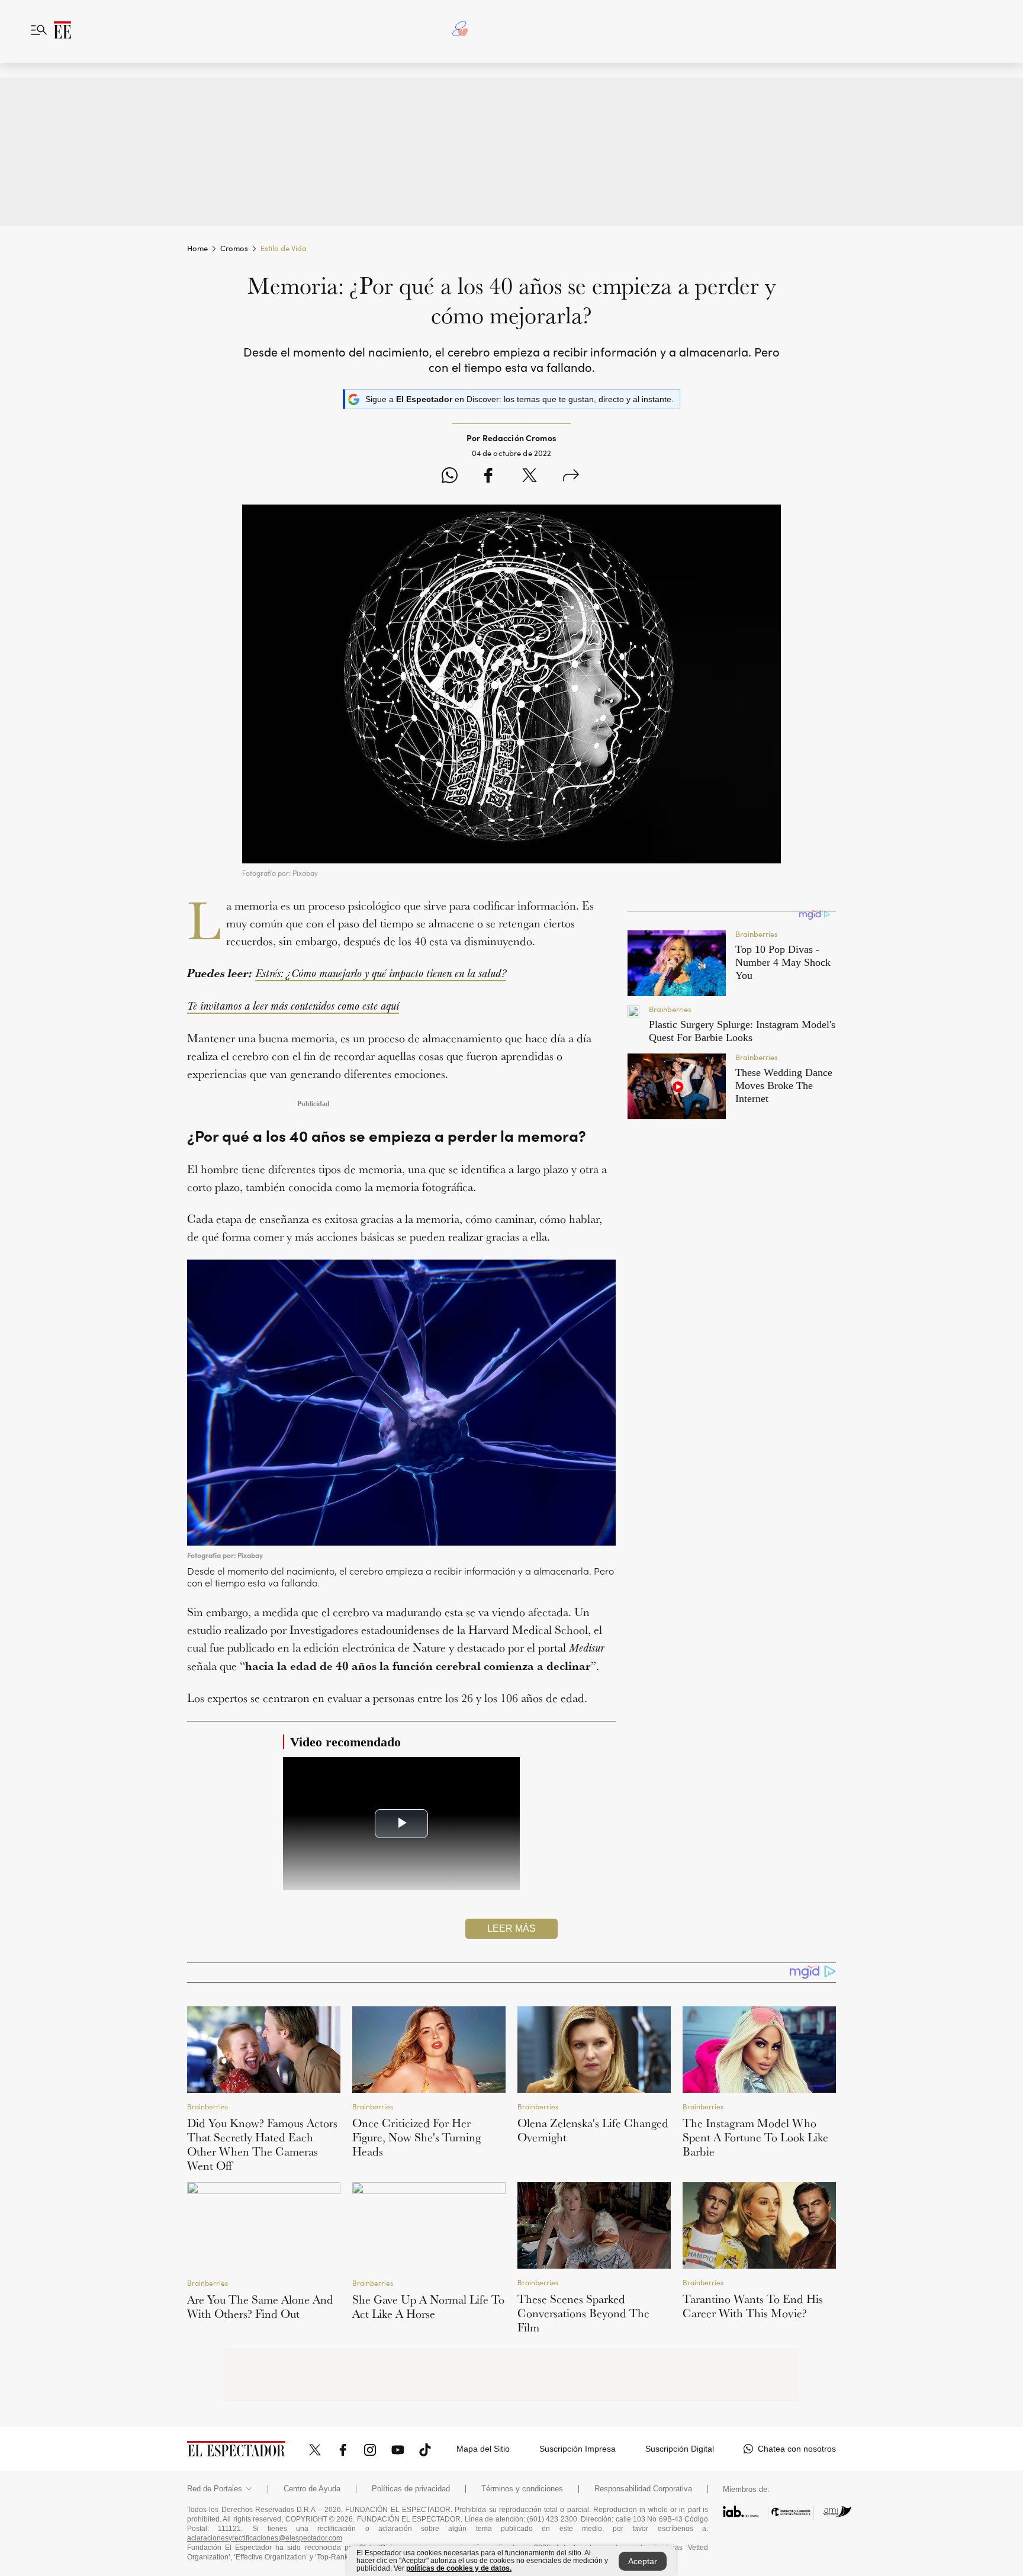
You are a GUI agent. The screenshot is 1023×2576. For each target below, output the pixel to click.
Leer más (511, 1928)
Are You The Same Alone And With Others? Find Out (260, 2307)
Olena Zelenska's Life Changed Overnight (593, 2130)
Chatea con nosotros (797, 2449)
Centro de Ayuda (312, 2489)
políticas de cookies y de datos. (459, 2568)
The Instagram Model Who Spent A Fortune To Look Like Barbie (755, 2137)
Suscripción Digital (680, 2449)
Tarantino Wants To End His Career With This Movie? (753, 2306)
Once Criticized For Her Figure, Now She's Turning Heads (416, 2137)
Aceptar (643, 2561)
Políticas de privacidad (411, 2489)
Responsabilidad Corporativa (643, 2489)
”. (401, 1946)
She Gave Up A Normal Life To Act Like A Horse (428, 2307)
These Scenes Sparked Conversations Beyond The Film (583, 2313)
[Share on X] (530, 477)
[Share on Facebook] (488, 477)
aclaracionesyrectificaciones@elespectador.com (265, 2538)
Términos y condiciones (522, 2489)
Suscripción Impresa (578, 2449)
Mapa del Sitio (483, 2449)
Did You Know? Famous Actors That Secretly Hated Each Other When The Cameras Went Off (262, 2144)
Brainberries (208, 2107)
